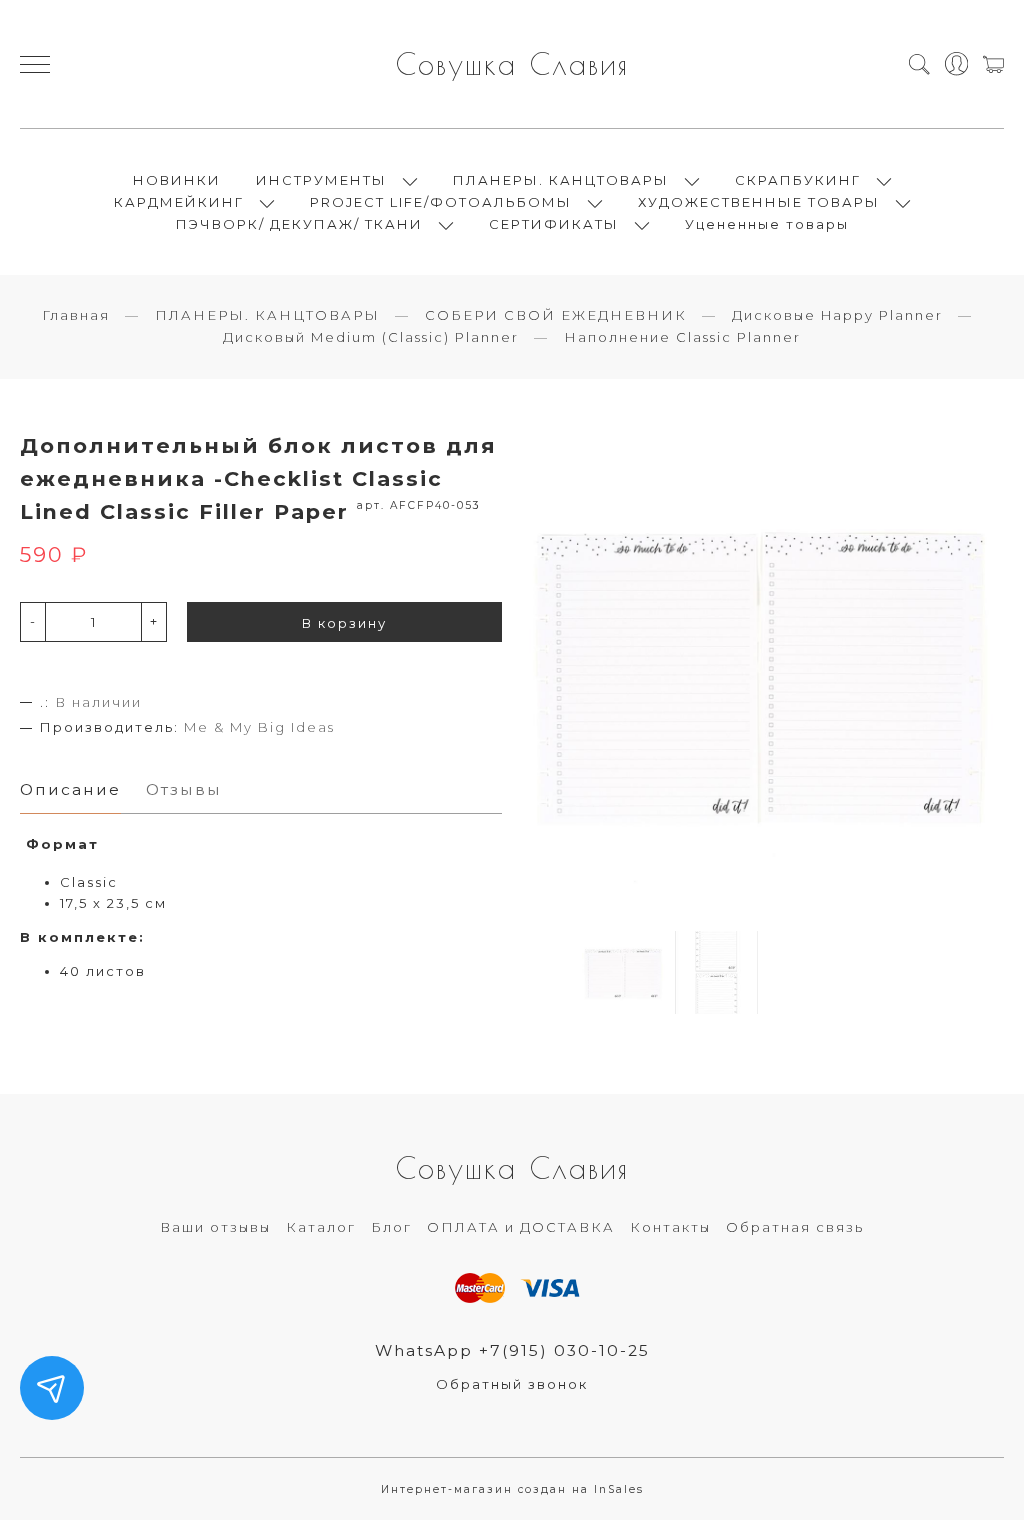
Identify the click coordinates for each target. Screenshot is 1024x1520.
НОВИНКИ (177, 180)
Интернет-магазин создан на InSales (512, 1489)
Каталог (321, 1227)
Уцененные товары (767, 224)
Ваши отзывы (215, 1227)
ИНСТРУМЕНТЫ (321, 180)
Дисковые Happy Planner (837, 315)
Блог (391, 1227)
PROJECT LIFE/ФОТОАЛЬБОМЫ (441, 202)
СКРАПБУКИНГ (798, 180)
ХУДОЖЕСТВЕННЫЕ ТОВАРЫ (759, 202)
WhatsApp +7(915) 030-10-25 (512, 1350)
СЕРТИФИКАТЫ (554, 224)
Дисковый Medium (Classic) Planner (371, 337)
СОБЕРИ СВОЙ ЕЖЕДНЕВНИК (556, 315)
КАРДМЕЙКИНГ (179, 202)
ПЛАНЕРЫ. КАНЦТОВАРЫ (561, 180)
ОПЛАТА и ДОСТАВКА (521, 1227)
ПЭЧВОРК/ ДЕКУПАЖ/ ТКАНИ (299, 224)
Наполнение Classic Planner (682, 337)
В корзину (344, 623)
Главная (76, 315)
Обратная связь (795, 1227)
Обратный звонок (512, 1384)
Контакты (670, 1227)
